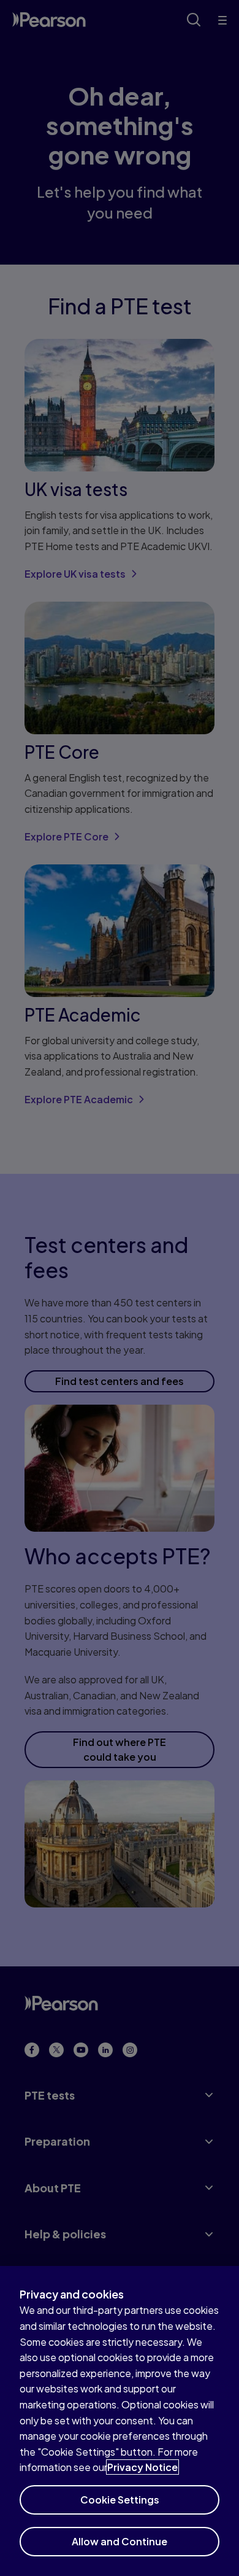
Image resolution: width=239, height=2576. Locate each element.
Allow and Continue (120, 2541)
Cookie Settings (120, 2500)
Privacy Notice (142, 2467)
